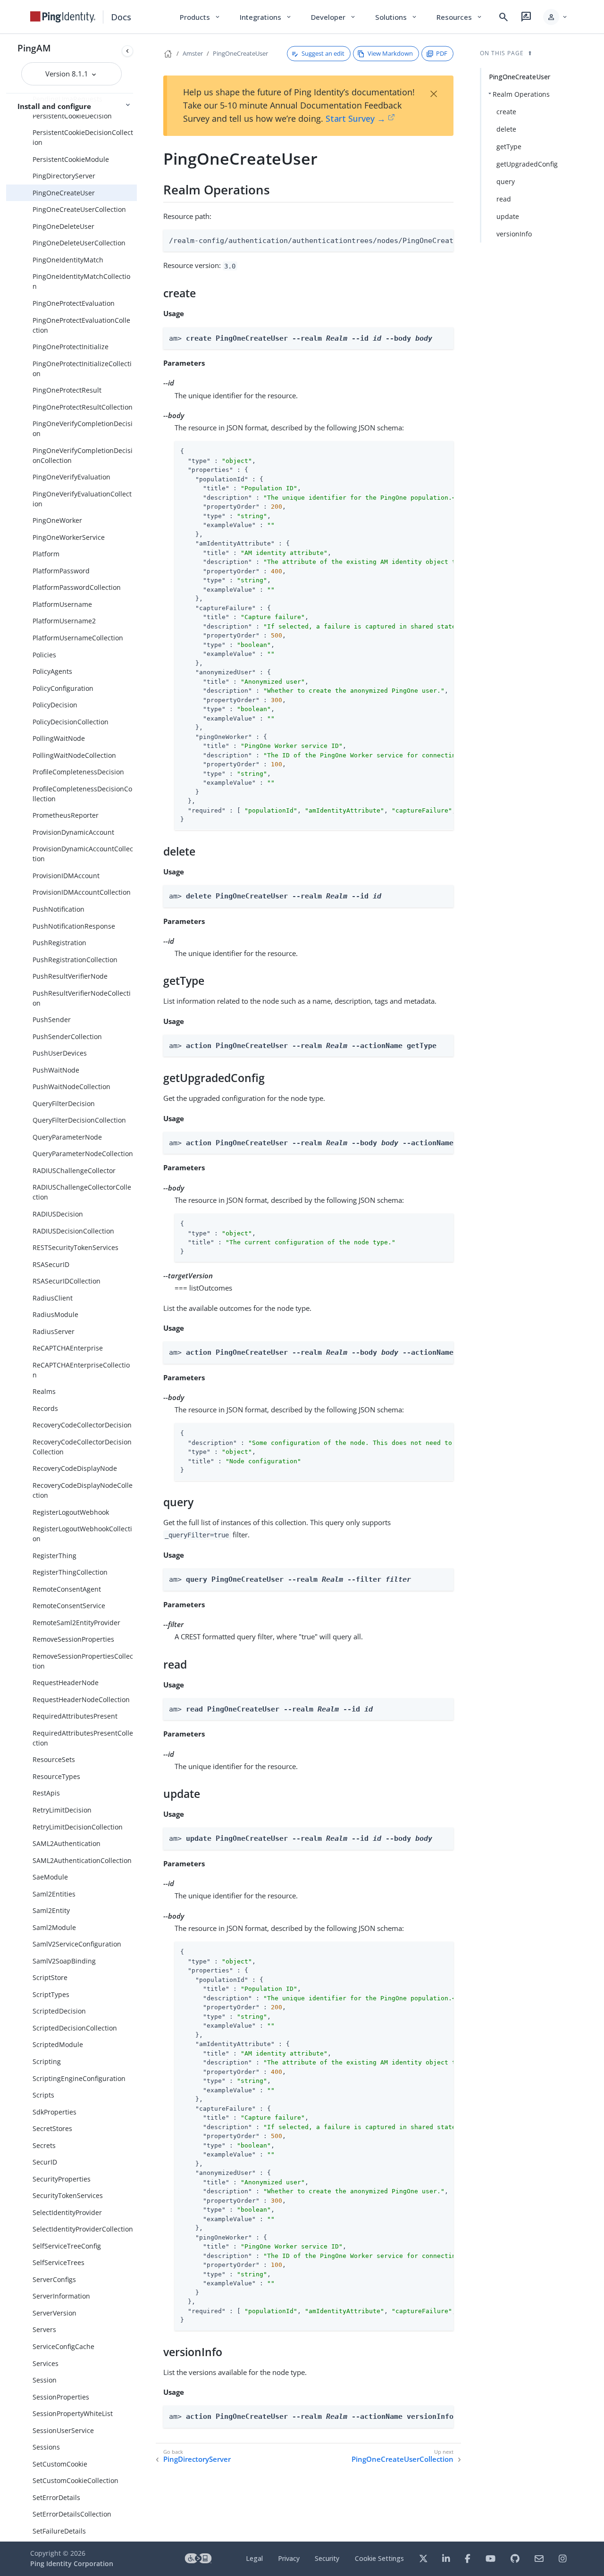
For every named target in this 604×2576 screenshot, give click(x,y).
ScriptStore (50, 1977)
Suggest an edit (323, 53)
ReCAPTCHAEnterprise (68, 1348)
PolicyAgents (52, 671)
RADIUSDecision (58, 1214)
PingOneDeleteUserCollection (79, 243)
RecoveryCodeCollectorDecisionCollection (82, 1447)
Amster (193, 53)
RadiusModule (55, 1314)
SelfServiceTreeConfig (67, 2246)
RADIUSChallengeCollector (74, 1171)
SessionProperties (61, 2397)
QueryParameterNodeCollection (83, 1154)
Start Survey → (356, 118)
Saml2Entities (54, 1894)
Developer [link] (334, 17)
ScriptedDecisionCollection (75, 2028)
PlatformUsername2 (64, 621)
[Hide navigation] (127, 51)
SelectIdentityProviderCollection (83, 2229)
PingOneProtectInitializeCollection (82, 369)
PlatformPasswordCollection (77, 587)
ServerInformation (61, 2296)
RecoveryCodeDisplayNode (75, 1468)
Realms (44, 1391)
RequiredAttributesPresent (75, 1716)
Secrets (44, 2145)
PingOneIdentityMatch (68, 260)
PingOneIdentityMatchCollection (81, 281)
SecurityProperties (62, 2179)
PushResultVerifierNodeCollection (82, 998)
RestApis (46, 1793)
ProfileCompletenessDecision (78, 772)
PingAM (34, 48)
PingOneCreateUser (64, 193)
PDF (442, 53)
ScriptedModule (58, 2044)
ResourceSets (54, 1759)
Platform (46, 554)
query (506, 181)
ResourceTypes (56, 1776)
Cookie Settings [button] (379, 2558)
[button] (556, 17)
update (508, 216)
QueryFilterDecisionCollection (79, 1120)
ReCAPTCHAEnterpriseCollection (81, 1370)
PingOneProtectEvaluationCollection (81, 325)
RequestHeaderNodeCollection (81, 1699)
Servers (44, 2329)
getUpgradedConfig (527, 164)
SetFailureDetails (59, 2531)
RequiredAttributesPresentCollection (83, 1738)
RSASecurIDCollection (67, 1281)
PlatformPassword (61, 571)
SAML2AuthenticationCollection (82, 1860)
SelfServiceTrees (59, 2262)
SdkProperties (55, 2112)
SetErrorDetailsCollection (72, 2514)
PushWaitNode (56, 1070)
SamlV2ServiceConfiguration (77, 1944)
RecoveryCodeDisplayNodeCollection (83, 1490)
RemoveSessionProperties (73, 1639)
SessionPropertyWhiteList (73, 2413)
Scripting (47, 2061)
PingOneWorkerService (69, 537)
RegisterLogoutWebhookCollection (82, 1534)
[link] (63, 17)
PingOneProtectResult (67, 390)
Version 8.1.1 (68, 74)
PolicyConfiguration (63, 688)
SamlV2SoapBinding (64, 1961)
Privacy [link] (289, 2558)
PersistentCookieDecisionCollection (83, 137)
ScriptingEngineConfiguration (79, 2078)
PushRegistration (59, 943)
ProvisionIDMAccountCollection (82, 892)
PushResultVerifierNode (70, 976)
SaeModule (50, 1877)
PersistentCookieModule (71, 159)
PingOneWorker (57, 520)
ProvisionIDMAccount (66, 876)
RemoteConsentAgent (67, 1589)
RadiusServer (54, 1331)
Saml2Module (54, 1927)
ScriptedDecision (59, 2011)
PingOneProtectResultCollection (83, 407)
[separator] (137, 1288)
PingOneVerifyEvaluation (71, 477)
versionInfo (514, 234)
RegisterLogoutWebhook (71, 1512)
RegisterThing (55, 1556)
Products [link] (200, 17)
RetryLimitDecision (62, 1810)
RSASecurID (51, 1264)
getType (509, 147)
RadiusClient (53, 1298)
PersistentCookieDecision (72, 116)
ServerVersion (55, 2313)
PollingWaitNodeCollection (74, 755)
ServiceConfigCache (63, 2346)
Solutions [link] (396, 17)
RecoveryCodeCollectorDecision (82, 1425)
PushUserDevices (60, 1053)
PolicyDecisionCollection (71, 722)
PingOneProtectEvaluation (74, 303)
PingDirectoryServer (64, 176)
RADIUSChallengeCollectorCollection (82, 1192)
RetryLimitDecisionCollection (78, 1827)
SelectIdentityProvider (67, 2212)
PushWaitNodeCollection (71, 1087)
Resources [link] (460, 17)
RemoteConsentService (69, 1606)
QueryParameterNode (67, 1137)
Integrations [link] (266, 17)
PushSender (52, 1019)
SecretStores (52, 2128)
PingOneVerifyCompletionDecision (83, 428)
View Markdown (390, 53)
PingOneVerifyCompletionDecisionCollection (83, 455)
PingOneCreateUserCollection (79, 209)
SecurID (45, 2162)
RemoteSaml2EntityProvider (76, 1623)
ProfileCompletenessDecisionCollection (82, 794)
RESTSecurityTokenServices (75, 1247)
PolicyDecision (55, 705)
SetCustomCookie (60, 2464)
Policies (44, 655)
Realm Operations (521, 94)
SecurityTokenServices (68, 2195)
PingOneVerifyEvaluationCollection (82, 499)
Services (46, 2363)
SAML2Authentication (67, 1843)
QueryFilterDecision (64, 1103)
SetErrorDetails (56, 2497)
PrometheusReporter (66, 815)
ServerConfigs (54, 2279)
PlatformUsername (62, 604)
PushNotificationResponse (74, 926)
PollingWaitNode (59, 738)
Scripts (43, 2095)
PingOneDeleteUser (63, 226)
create (506, 112)
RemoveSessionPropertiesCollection (83, 1661)
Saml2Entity (51, 1910)
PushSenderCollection (67, 1036)
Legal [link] (254, 2558)
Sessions (46, 2447)
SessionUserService (63, 2430)
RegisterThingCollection (70, 1572)
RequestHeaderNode (66, 1682)
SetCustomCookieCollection (75, 2480)
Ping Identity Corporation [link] (72, 2563)
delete (506, 129)
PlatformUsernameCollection (78, 638)
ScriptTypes (51, 1994)
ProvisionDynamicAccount (73, 832)
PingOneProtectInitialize (71, 347)
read (504, 199)
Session (45, 2380)
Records (45, 1408)
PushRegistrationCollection (75, 960)
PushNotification (59, 909)
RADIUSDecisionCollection (73, 1231)
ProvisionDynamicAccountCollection (83, 854)
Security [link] (327, 2558)
